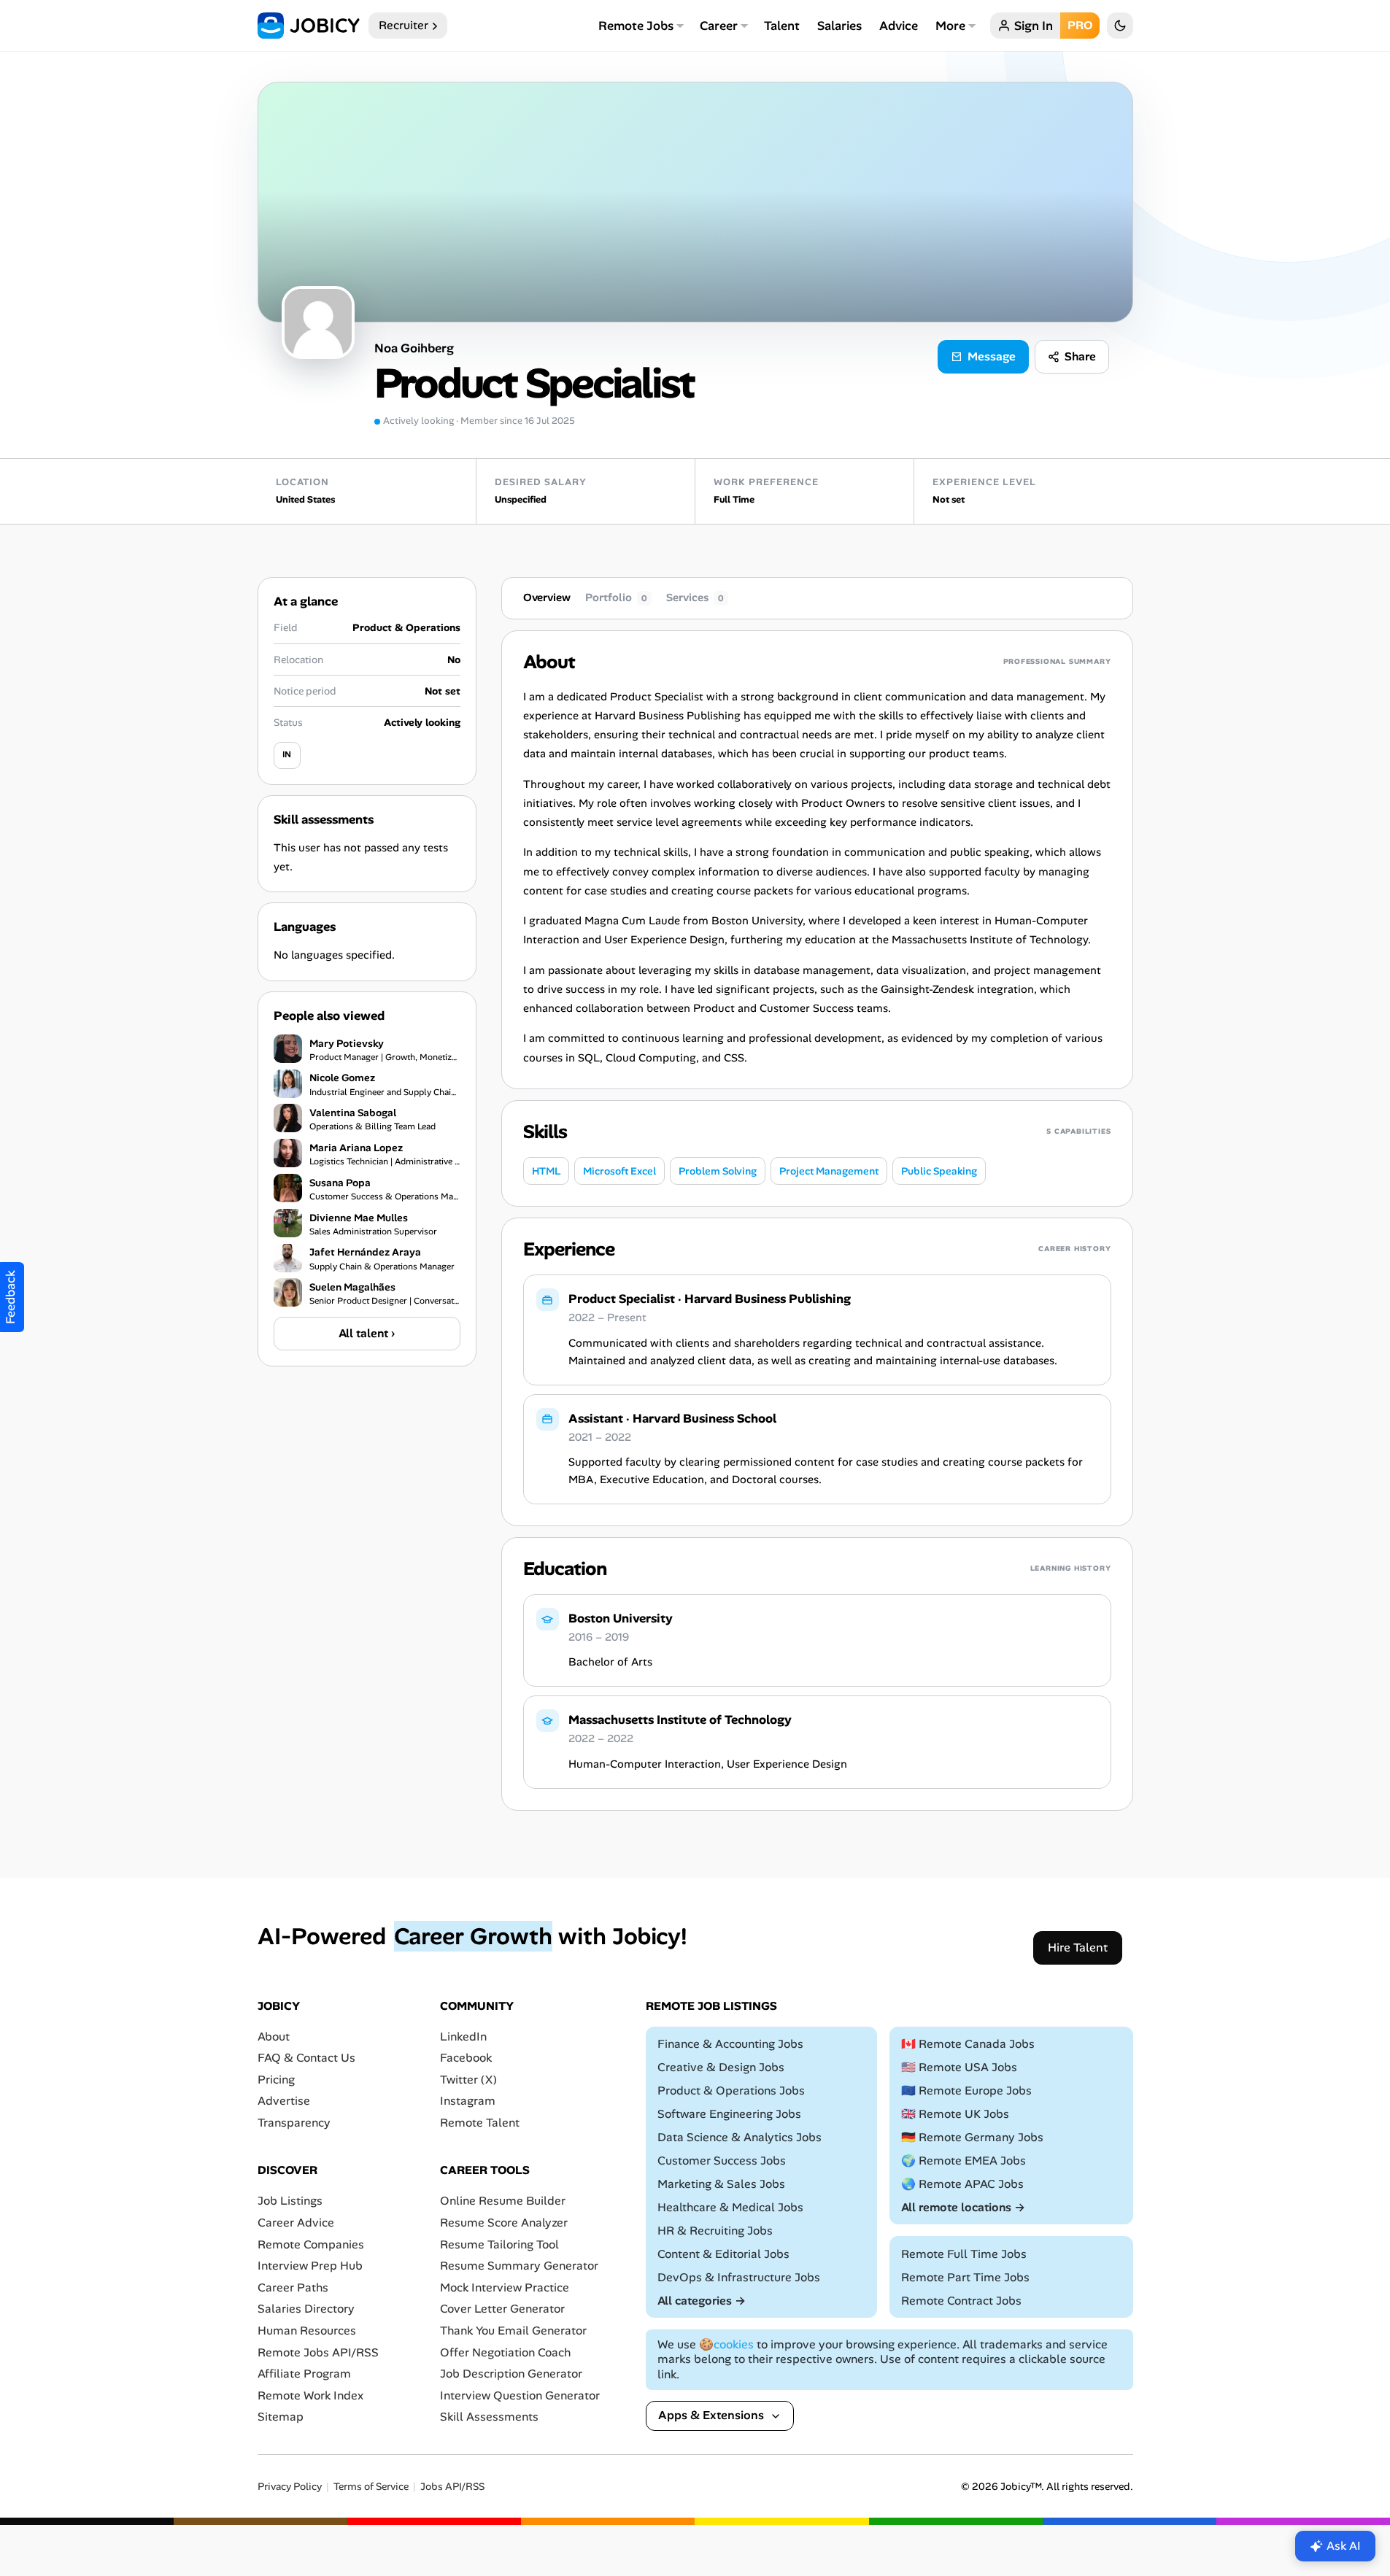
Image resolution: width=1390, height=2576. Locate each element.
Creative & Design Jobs (721, 2067)
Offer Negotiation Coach (505, 2352)
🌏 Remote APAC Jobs (962, 2184)
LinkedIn (463, 2037)
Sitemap (281, 2417)
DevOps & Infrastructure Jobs (739, 2277)
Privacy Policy (290, 2487)
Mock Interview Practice (505, 2287)
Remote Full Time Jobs (964, 2254)
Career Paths (293, 2287)
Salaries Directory (306, 2309)
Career (719, 26)
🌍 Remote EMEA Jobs (964, 2161)
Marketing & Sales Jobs (721, 2184)
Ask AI (1344, 2546)
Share (1080, 356)
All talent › (367, 1333)
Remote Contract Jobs (961, 2301)
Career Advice (296, 2223)
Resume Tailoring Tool (499, 2244)
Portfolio (616, 597)
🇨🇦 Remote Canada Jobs (968, 2044)
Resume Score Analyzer (504, 2223)
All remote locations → (963, 2207)
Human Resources (307, 2331)
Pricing (276, 2080)
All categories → (702, 2301)
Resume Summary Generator (519, 2266)
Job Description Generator (511, 2374)
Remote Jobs (636, 26)
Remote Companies (311, 2244)
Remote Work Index (310, 2395)
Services (695, 597)
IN (287, 754)
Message (992, 356)
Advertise (284, 2101)
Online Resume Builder (503, 2201)
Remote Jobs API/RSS (318, 2352)
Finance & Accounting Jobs (730, 2044)
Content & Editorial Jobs (723, 2254)
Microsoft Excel (619, 1171)
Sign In (1034, 26)
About (274, 2037)
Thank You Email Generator (513, 2331)
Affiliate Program (304, 2374)
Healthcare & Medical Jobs (730, 2207)
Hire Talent (1078, 1948)
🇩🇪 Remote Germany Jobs (972, 2137)
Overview (547, 597)
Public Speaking (939, 1171)
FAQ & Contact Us (306, 2058)
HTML (546, 1171)
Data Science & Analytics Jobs (740, 2137)
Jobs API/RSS (452, 2487)
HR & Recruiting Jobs (715, 2231)
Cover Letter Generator (502, 2309)
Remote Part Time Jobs (965, 2277)
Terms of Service (371, 2487)
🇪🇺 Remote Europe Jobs (966, 2090)
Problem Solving (718, 1171)
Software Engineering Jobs (729, 2114)
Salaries (839, 26)
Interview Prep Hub (310, 2266)
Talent (782, 26)
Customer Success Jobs (722, 2161)
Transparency (294, 2123)
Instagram (468, 2101)
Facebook (466, 2058)
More (950, 26)
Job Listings (290, 2201)
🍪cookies (726, 2344)
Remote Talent (480, 2123)
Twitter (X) (468, 2080)
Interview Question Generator (520, 2395)
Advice (899, 26)
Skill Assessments (489, 2417)
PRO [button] (1080, 25)
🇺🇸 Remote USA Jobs (959, 2067)
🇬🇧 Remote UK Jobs (955, 2114)
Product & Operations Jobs (731, 2090)
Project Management (829, 1171)
